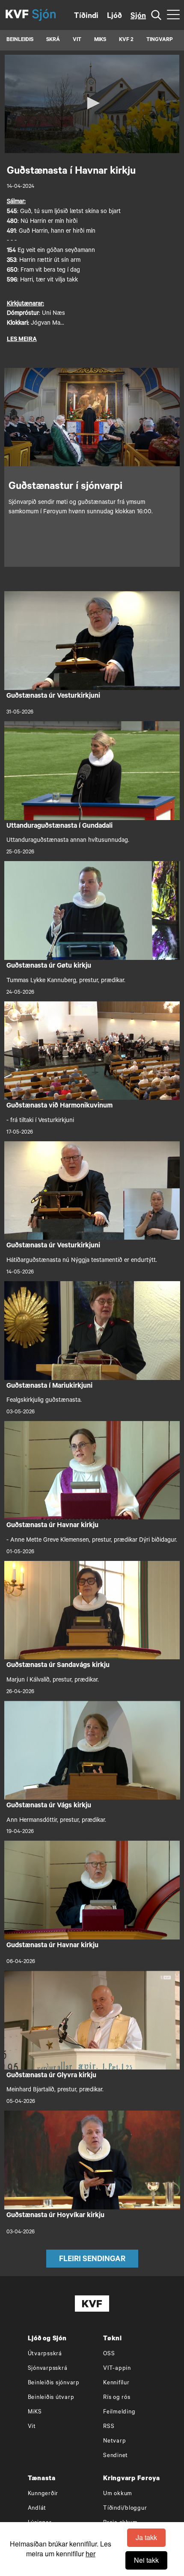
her (91, 2554)
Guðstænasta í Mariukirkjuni (49, 1386)
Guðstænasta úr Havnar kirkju (52, 1526)
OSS (109, 2354)
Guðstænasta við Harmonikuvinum (59, 1106)
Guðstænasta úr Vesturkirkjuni (53, 696)
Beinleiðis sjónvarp (54, 2383)
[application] (92, 104)
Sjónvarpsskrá (48, 2369)
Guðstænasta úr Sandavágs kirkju (58, 1666)
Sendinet (116, 2456)
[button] (92, 103)
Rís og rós (117, 2398)
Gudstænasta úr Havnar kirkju (52, 1946)
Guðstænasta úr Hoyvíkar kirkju (55, 2216)
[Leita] (156, 15)
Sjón (138, 17)
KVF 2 (126, 40)
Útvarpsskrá (45, 2354)
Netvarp (114, 2441)
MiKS (100, 40)
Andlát (37, 2509)
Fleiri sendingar (92, 2260)
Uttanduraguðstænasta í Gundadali (59, 826)
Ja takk (146, 2537)
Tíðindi (86, 17)
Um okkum (118, 2494)
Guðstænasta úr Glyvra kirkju (51, 2076)
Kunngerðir (43, 2494)
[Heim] (17, 15)
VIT (77, 40)
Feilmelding (119, 2412)
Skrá (53, 40)
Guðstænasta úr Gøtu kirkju (49, 966)
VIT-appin (117, 2369)
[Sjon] (51, 15)
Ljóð (114, 17)
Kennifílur (116, 2383)
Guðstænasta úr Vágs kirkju (49, 1806)
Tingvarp (160, 40)
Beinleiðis (20, 40)
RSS (109, 2427)
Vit (32, 2427)
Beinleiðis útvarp (51, 2398)
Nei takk (146, 2560)
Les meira (22, 340)
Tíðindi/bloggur (125, 2509)
